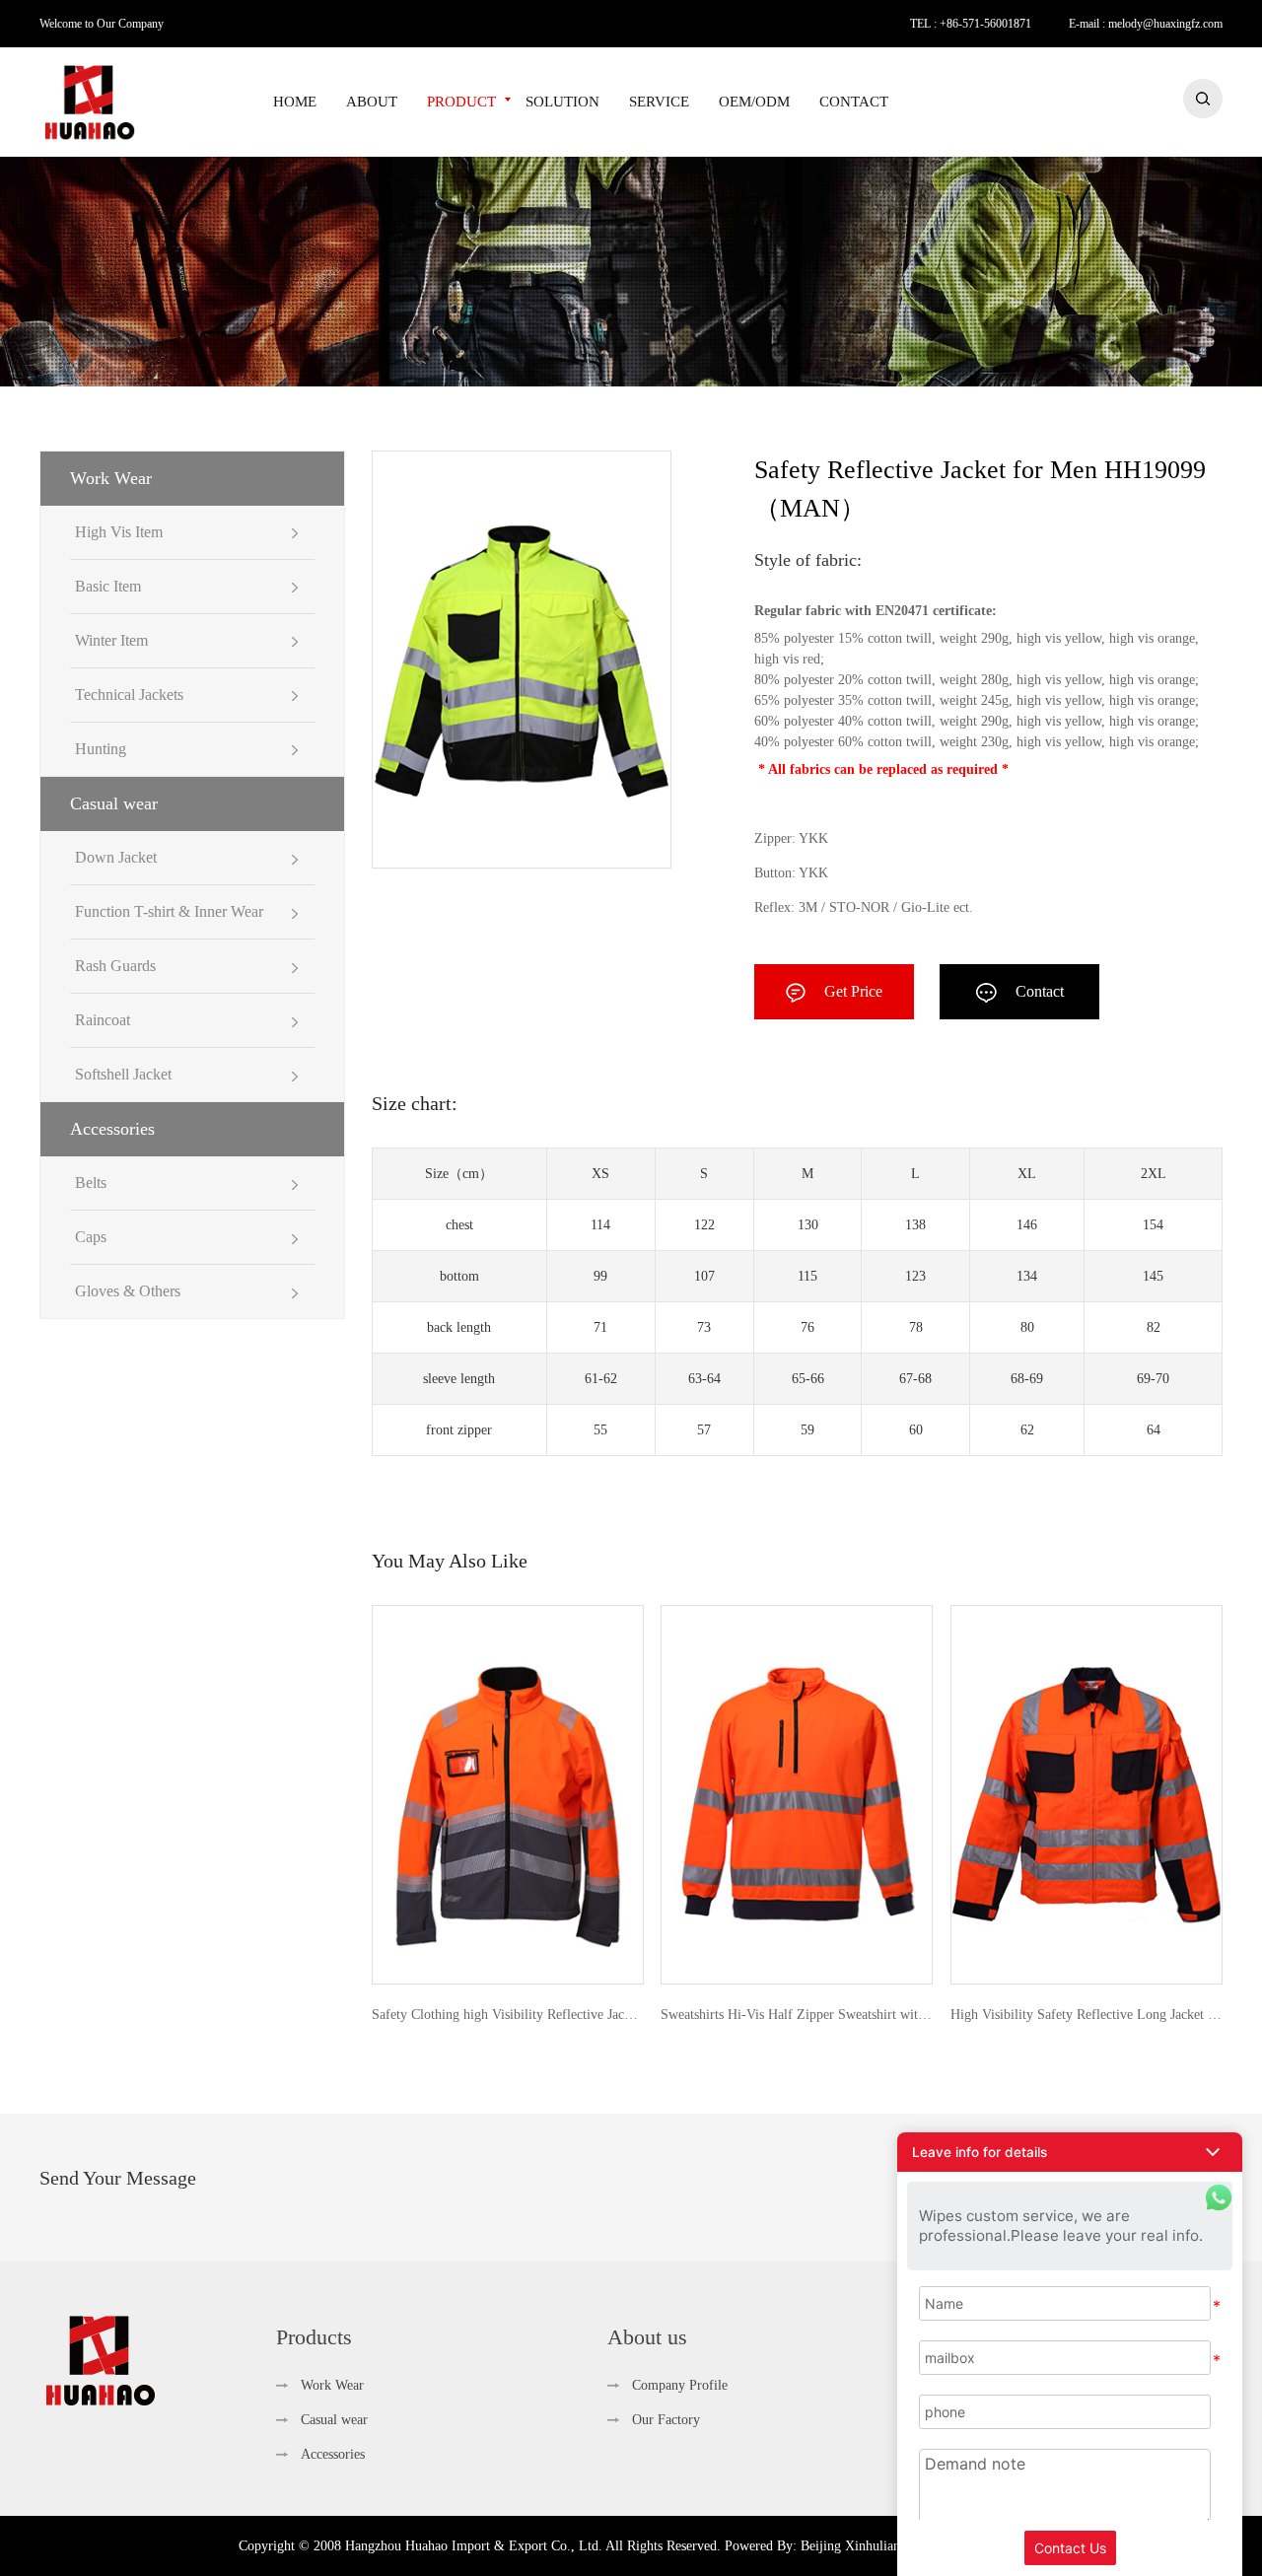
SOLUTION (562, 102)
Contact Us (1070, 2548)
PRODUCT (461, 102)
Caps (91, 1237)
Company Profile (680, 2385)
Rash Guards (115, 966)
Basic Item (108, 586)
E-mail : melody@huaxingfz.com (1146, 24)
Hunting (101, 749)
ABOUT (372, 102)
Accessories (112, 1129)
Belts (91, 1183)
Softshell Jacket (123, 1074)
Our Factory (666, 2420)
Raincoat (103, 1020)
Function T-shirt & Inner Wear (169, 911)
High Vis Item (119, 532)
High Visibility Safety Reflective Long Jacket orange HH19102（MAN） (1087, 2015)
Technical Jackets (129, 695)
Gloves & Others (128, 1291)
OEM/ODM (754, 102)
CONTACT (854, 102)
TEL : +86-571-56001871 (971, 24)
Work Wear (111, 478)
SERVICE (659, 102)
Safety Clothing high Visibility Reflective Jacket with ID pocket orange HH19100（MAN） (508, 2015)
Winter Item (111, 640)
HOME (295, 102)
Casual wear (114, 803)
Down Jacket (116, 857)
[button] (1070, 2152)
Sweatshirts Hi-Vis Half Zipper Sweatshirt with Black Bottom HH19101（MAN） (797, 2015)
